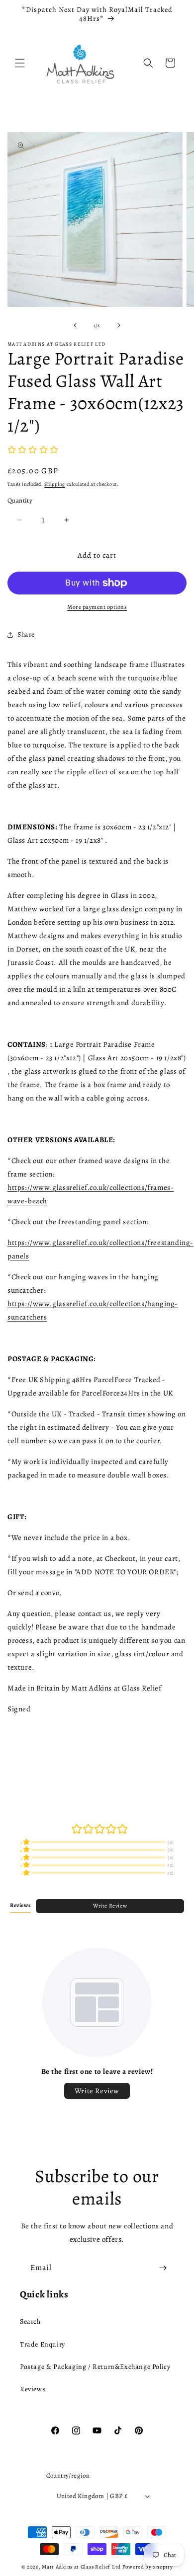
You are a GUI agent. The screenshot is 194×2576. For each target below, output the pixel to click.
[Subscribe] (163, 2268)
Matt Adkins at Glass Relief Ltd (81, 2567)
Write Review (110, 1906)
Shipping (55, 484)
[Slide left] (75, 325)
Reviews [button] (20, 1905)
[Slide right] (119, 325)
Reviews (33, 2389)
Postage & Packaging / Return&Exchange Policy (95, 2367)
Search (30, 2321)
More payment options (97, 607)
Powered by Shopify (148, 2567)
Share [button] (26, 634)
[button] (20, 63)
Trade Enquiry (43, 2344)
